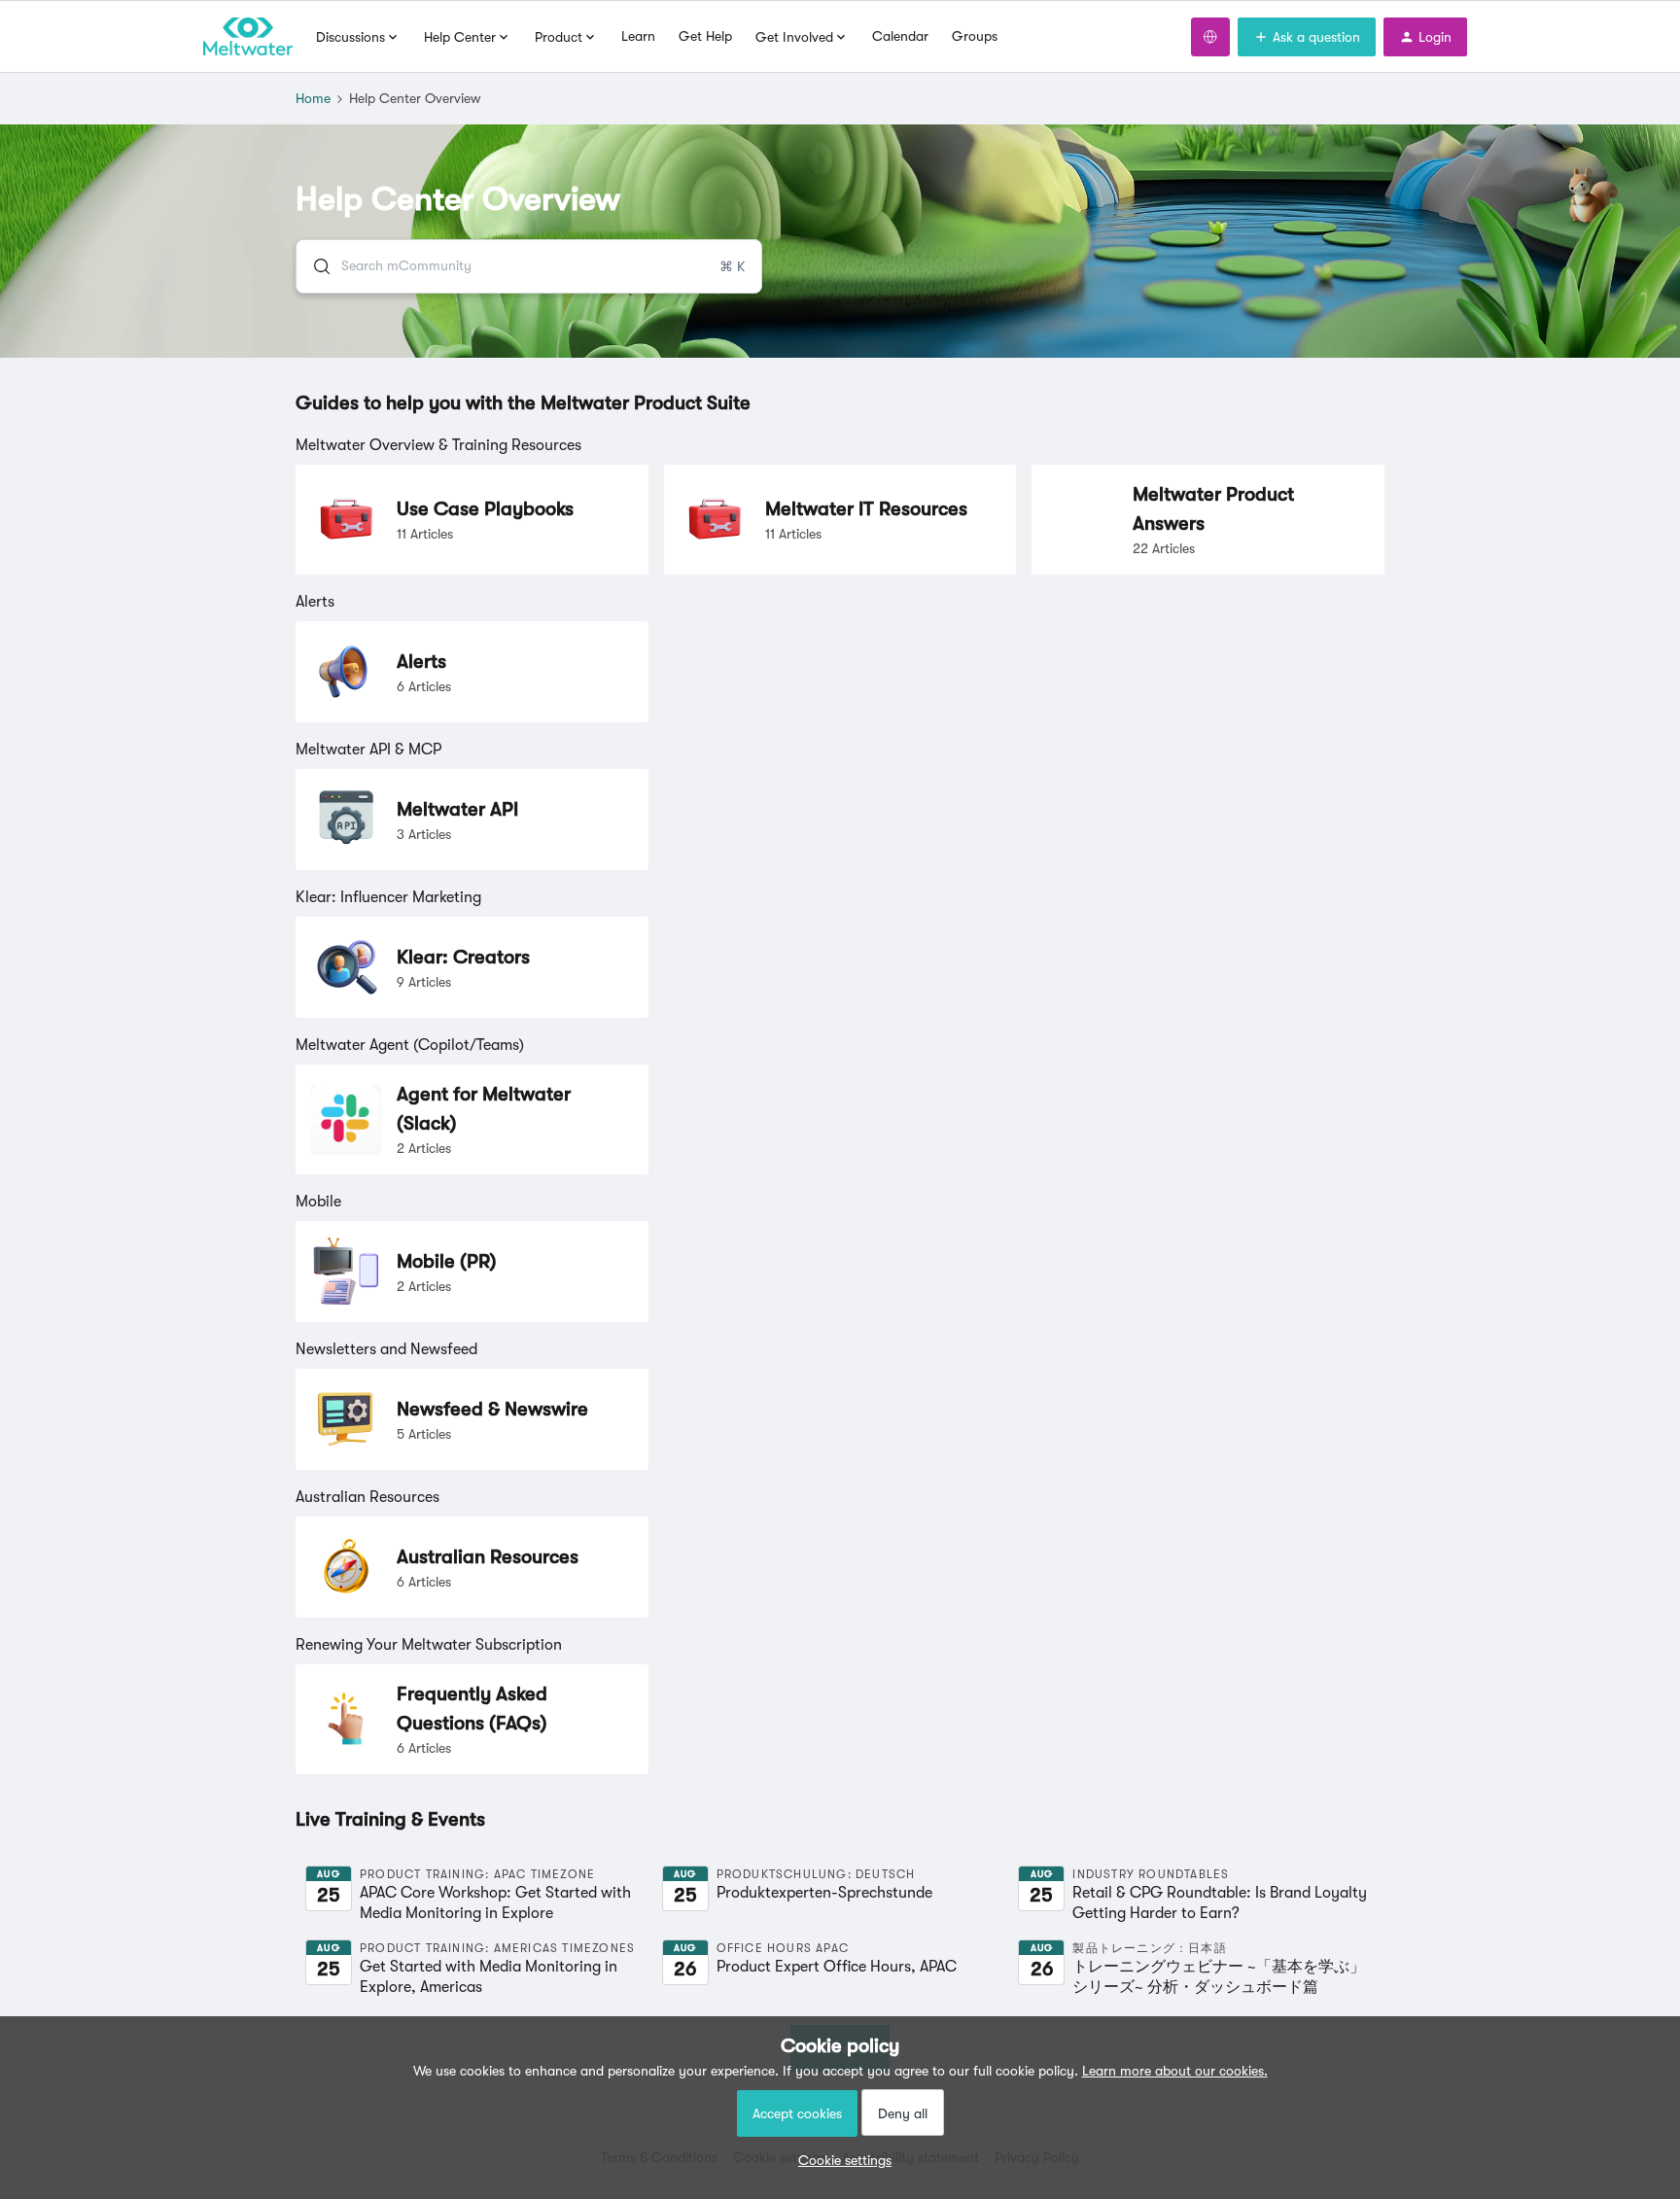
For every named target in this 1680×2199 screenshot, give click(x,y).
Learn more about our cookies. (1175, 2071)
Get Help (705, 36)
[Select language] (1210, 37)
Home (313, 98)
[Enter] (314, 266)
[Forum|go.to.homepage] (248, 37)
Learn (638, 36)
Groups (975, 36)
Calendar (900, 36)
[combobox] (529, 266)
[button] (840, 2160)
